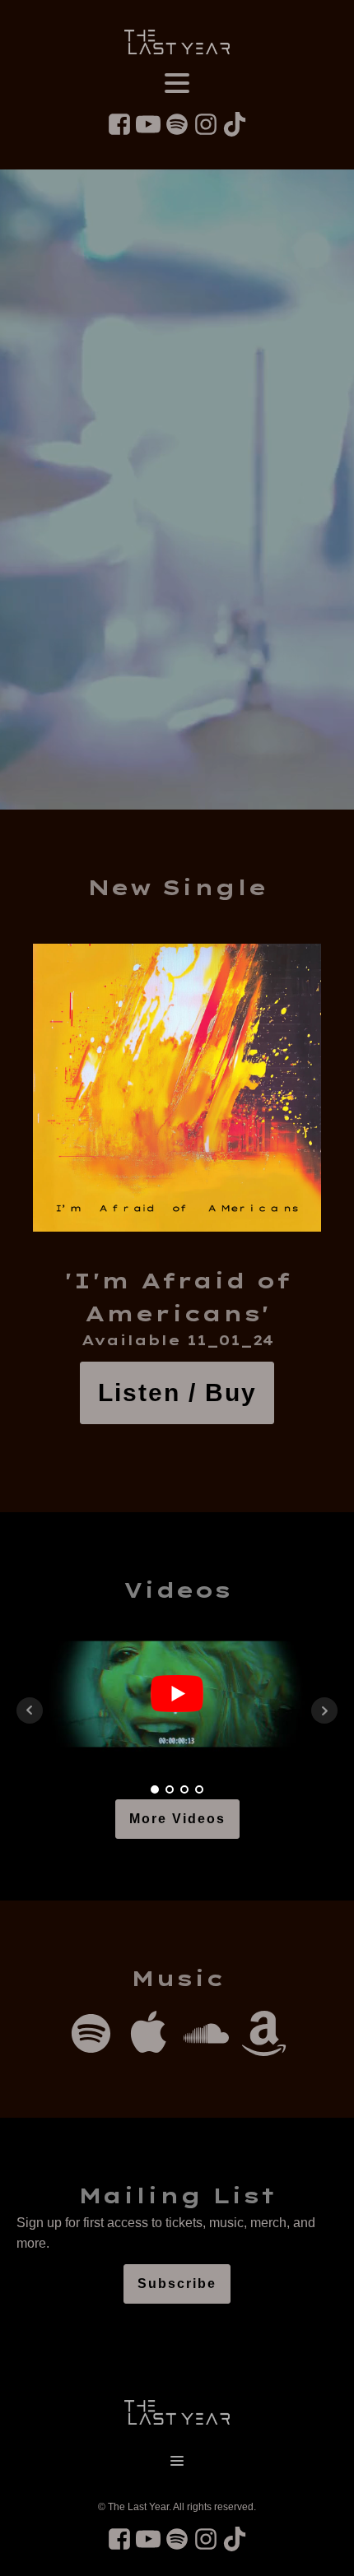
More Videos (177, 1819)
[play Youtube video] (177, 1694)
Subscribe (177, 2284)
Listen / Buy (177, 1392)
